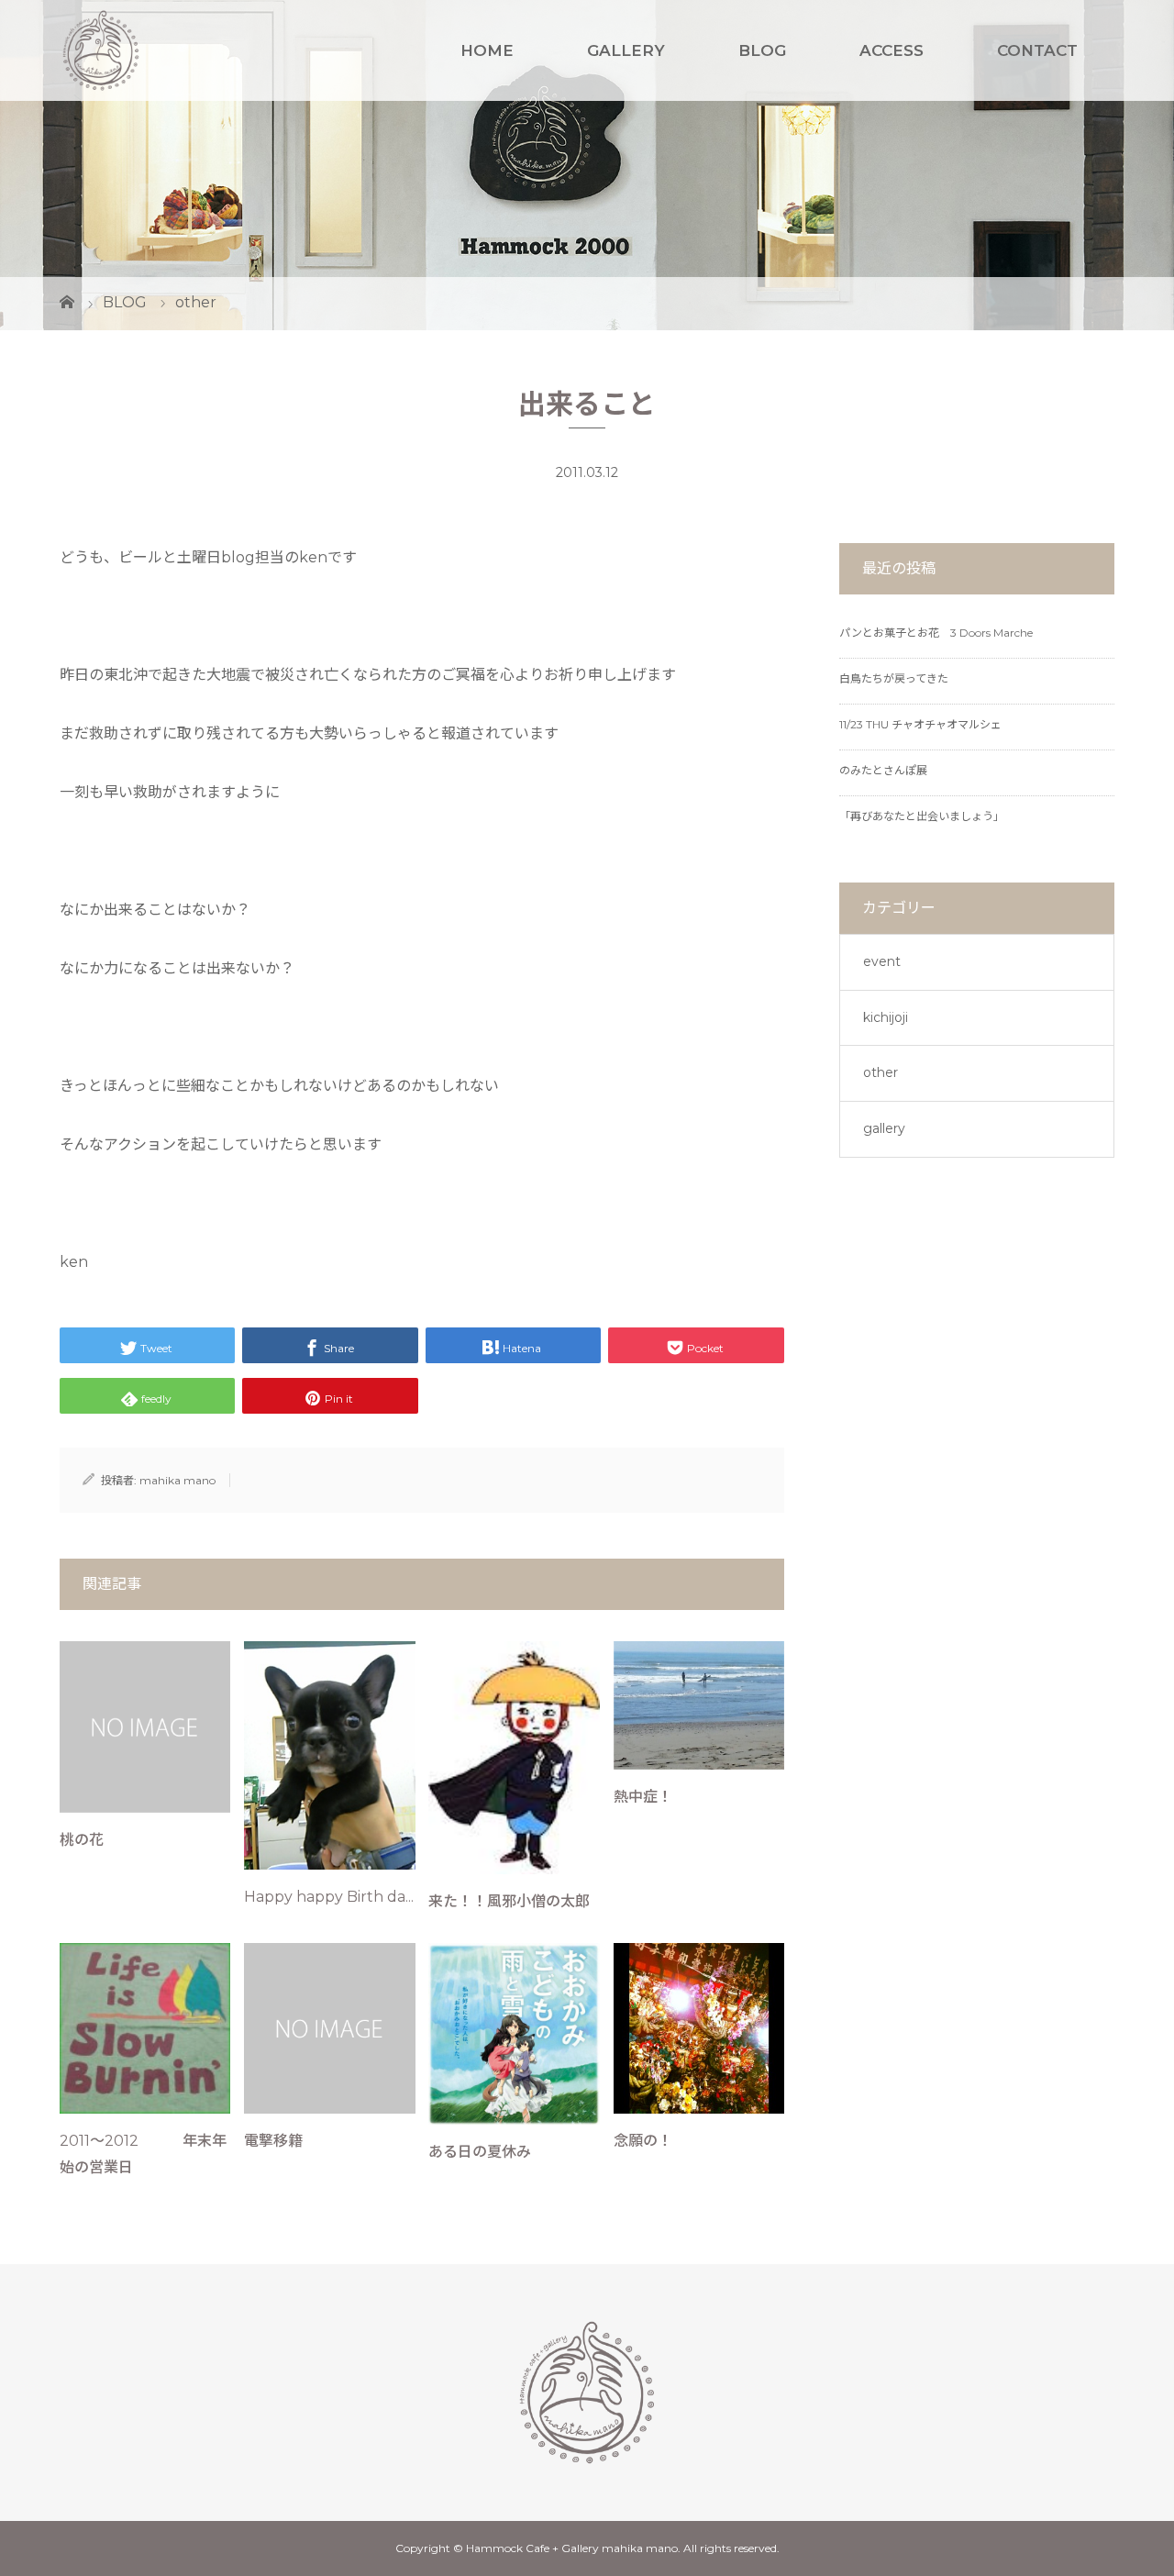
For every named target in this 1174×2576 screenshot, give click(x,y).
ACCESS (892, 50)
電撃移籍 (273, 2141)
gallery (884, 1128)
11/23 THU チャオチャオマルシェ (920, 724)
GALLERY (626, 50)
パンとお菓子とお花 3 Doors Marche (936, 633)
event (882, 961)
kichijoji (886, 1017)
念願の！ (643, 2141)
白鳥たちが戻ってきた (894, 678)
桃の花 (82, 1840)
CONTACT (1037, 50)
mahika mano (177, 1480)
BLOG (762, 50)
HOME (487, 50)
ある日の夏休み (480, 2152)
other (880, 1072)
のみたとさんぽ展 (883, 770)
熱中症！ (643, 1797)
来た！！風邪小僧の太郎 (509, 1901)
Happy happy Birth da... (329, 1897)
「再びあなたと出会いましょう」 (922, 816)
